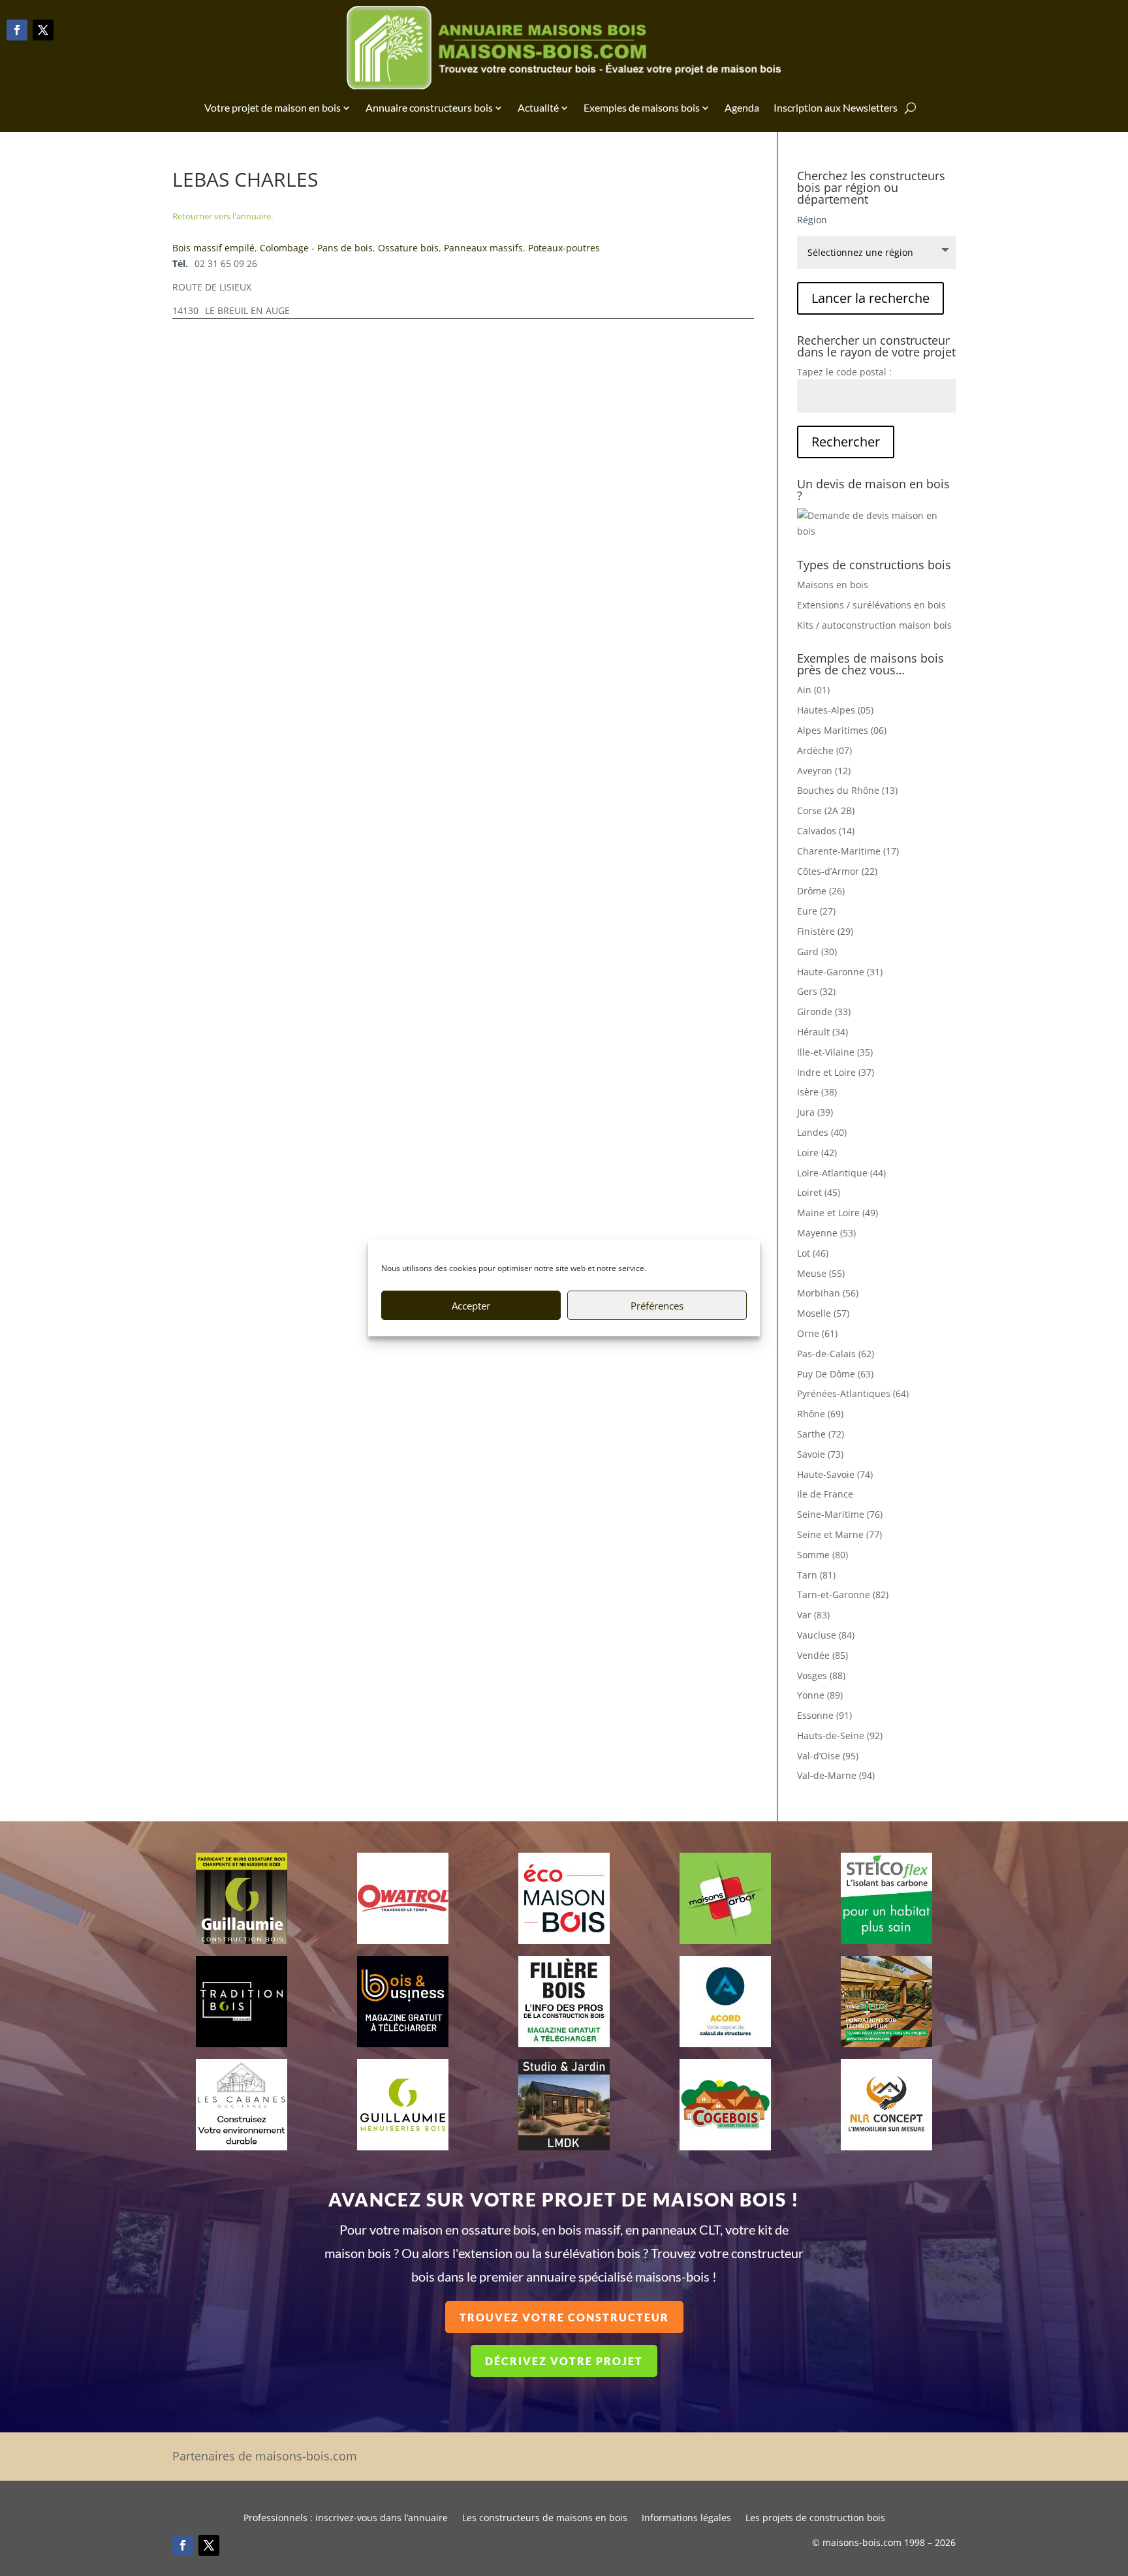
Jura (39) (815, 1112)
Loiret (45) (819, 1192)
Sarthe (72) (821, 1434)
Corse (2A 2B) (826, 810)
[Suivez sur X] (43, 30)
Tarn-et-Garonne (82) (843, 1594)
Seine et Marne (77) (839, 1534)
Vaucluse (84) (826, 1635)
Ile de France (825, 1494)
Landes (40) (822, 1132)
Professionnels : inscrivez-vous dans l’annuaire (346, 2519)
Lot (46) (813, 1253)
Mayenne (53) (826, 1233)
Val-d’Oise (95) (828, 1756)
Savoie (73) (820, 1454)
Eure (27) (816, 911)
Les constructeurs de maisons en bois (545, 2519)
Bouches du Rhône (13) (847, 790)
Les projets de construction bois (815, 2519)
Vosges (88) (821, 1675)
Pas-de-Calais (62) (836, 1354)
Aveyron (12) (824, 771)
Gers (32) (816, 991)
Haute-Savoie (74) (835, 1474)
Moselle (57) (823, 1313)
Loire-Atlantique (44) (841, 1173)
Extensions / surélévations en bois (871, 605)
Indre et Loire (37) (836, 1072)
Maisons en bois (833, 585)
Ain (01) (813, 690)
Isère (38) (817, 1092)
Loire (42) (817, 1153)
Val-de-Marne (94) (836, 1775)
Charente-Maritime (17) (848, 851)
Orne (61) (817, 1333)
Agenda (742, 107)
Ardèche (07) (824, 750)
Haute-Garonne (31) (840, 972)
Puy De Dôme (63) (835, 1374)
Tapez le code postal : (844, 372)
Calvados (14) (826, 831)
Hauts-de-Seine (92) (840, 1736)
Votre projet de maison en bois (273, 107)
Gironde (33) (824, 1012)
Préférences (657, 1306)
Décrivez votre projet (564, 2361)
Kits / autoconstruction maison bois (874, 625)
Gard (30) (817, 951)
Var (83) (813, 1615)
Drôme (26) (821, 891)
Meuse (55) (821, 1273)
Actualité (538, 107)
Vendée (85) (822, 1655)
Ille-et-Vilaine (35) (835, 1052)
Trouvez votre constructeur (564, 2317)
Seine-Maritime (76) (840, 1514)
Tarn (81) (816, 1575)
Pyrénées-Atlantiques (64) (853, 1393)
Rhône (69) (820, 1414)
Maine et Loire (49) (838, 1213)
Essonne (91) (824, 1715)
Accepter (471, 1306)
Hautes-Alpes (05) (835, 710)
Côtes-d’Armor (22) (837, 871)
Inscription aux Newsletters (836, 107)
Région (812, 220)
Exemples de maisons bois (642, 107)
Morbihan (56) (828, 1293)
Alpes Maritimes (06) (842, 730)
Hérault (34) (822, 1032)
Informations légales (686, 2519)
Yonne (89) (820, 1695)
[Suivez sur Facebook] (17, 30)
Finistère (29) (825, 931)
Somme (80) (822, 1555)
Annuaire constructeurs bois (429, 107)
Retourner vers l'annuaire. (223, 216)
